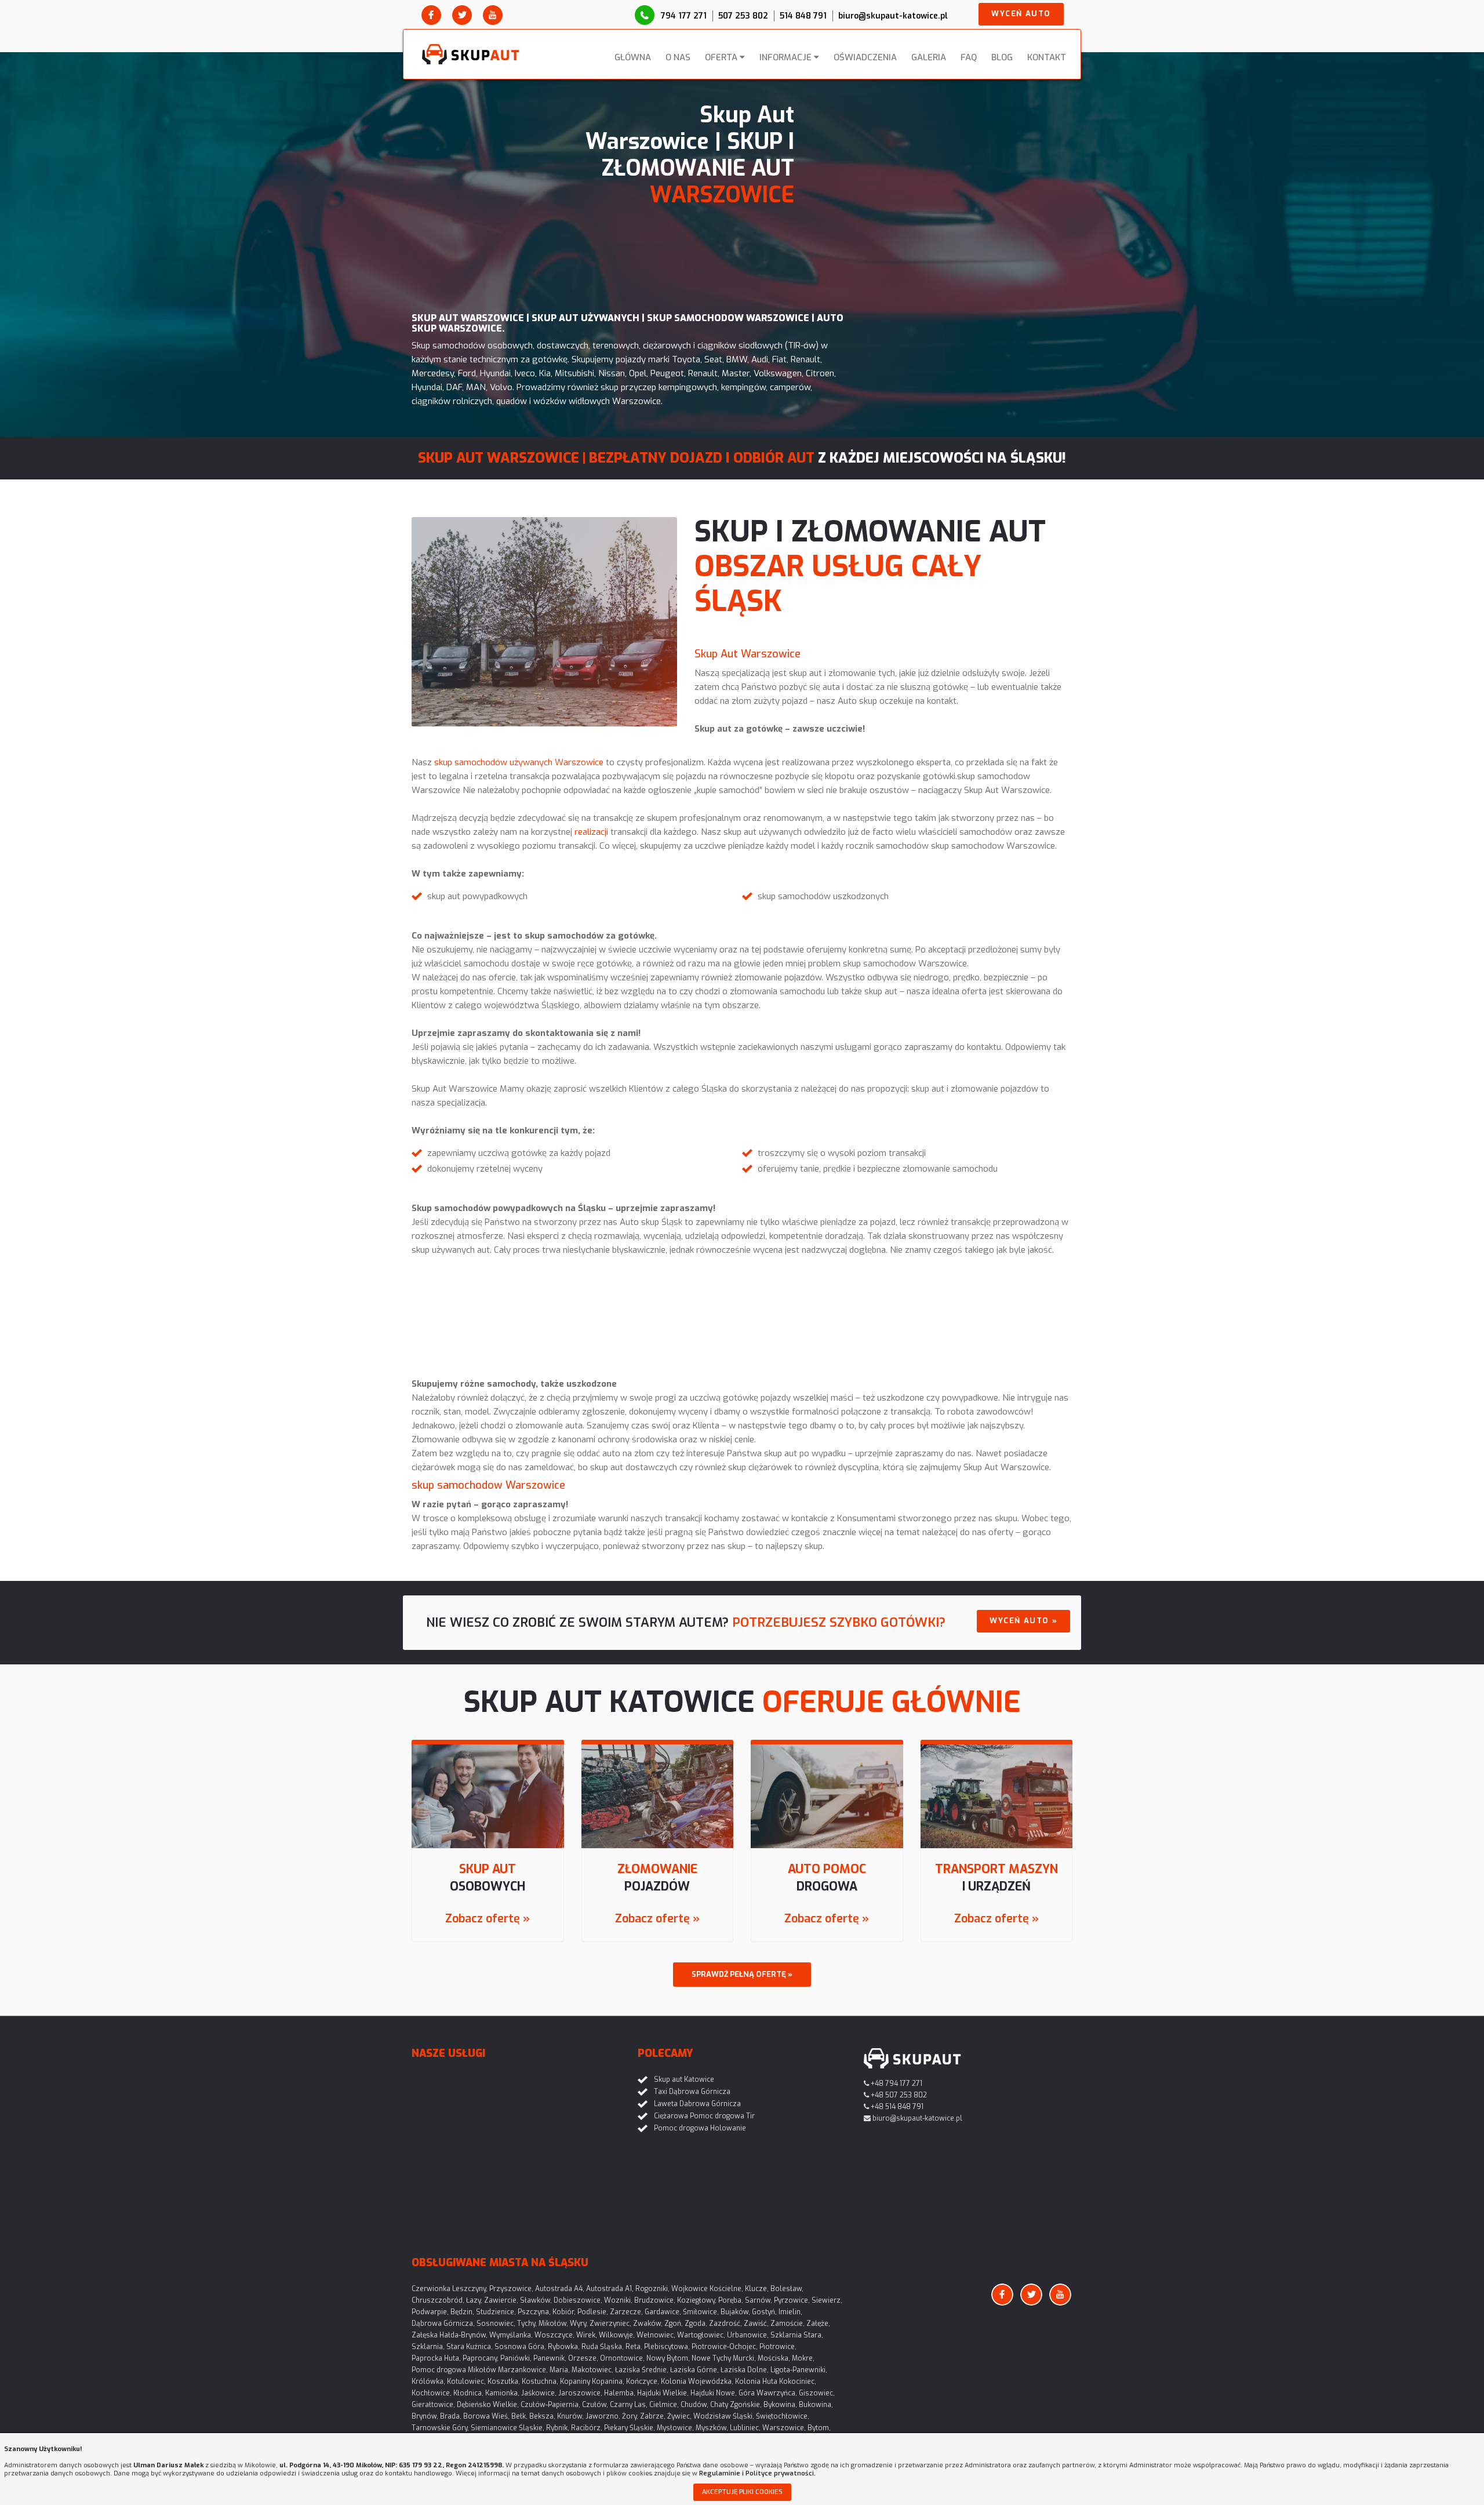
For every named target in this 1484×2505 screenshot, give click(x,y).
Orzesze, (583, 2358)
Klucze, (757, 2289)
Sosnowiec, (496, 2324)
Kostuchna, (540, 2382)
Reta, (634, 2347)
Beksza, (542, 2416)
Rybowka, (564, 2347)
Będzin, (462, 2312)
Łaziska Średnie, (642, 2370)
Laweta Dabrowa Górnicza (697, 2104)
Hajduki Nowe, (714, 2393)
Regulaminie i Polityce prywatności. (757, 2473)
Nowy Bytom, (668, 2358)
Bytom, (819, 2428)
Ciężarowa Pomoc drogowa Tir (704, 2116)
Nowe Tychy (711, 2358)
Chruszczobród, (438, 2300)
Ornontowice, (622, 2358)
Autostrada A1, (610, 2289)
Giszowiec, (817, 2393)
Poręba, (731, 2300)
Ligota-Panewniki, (799, 2370)
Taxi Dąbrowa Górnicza (692, 2092)
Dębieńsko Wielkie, (488, 2405)
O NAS (678, 57)
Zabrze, (653, 2416)
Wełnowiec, (656, 2335)
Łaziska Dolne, (745, 2370)
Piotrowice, (778, 2347)
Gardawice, (663, 2312)
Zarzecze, (626, 2312)
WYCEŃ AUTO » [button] (1023, 1621)
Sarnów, (759, 2300)
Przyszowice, (511, 2289)
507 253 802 (743, 16)
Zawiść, (756, 2324)
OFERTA (721, 57)
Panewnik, (550, 2358)
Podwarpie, (430, 2312)
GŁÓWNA (633, 57)
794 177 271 (684, 16)
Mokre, (803, 2358)
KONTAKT (1047, 57)
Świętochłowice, (783, 2416)
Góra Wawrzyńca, (768, 2393)
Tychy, (527, 2324)
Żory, (630, 2416)
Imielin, (790, 2312)
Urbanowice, (748, 2335)
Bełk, (519, 2416)
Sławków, (536, 2300)
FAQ (969, 57)
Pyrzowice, (792, 2300)
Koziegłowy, (697, 2300)
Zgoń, (674, 2324)
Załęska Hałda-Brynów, (450, 2335)
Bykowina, (780, 2405)
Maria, (560, 2370)
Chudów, (694, 2405)
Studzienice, (496, 2312)
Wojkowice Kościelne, (707, 2289)
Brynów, (425, 2416)
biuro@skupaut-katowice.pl (893, 16)
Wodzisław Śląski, (724, 2416)
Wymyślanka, (511, 2335)
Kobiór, (564, 2312)
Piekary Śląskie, (630, 2428)
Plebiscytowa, (667, 2347)
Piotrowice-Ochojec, (725, 2347)
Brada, (451, 2416)
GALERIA (929, 57)
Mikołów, (553, 2324)
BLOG (1002, 57)
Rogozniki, (652, 2289)
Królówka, (428, 2382)
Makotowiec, (592, 2370)
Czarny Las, (629, 2405)
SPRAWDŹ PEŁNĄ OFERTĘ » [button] (742, 1974)
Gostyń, (764, 2312)
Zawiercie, (501, 2300)
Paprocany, (481, 2358)
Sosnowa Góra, (520, 2347)
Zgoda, (696, 2324)
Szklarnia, (428, 2347)
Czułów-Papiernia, (550, 2405)
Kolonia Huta (756, 2382)
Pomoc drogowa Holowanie (700, 2128)
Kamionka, (502, 2393)
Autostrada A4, (560, 2289)
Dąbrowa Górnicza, (443, 2324)
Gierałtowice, (433, 2405)
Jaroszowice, (580, 2393)
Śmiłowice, (701, 2312)
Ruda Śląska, (603, 2347)
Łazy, (474, 2300)
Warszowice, (784, 2428)
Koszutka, (504, 2382)
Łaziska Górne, (694, 2370)
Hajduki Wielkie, (663, 2393)
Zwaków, (648, 2324)
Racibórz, (587, 2428)
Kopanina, (608, 2382)
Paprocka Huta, (436, 2358)
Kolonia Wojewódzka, (697, 2382)
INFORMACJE (785, 57)
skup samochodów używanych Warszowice (519, 762)
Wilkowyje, (617, 2335)
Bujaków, (735, 2312)
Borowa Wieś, (486, 2416)
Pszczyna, (534, 2312)
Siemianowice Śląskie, (508, 2428)
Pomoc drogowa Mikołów (454, 2370)
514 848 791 (803, 16)
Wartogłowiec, (701, 2335)
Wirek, (587, 2335)
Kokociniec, (798, 2382)
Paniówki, (516, 2358)
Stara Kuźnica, (470, 2347)
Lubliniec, (745, 2428)
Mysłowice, (675, 2428)
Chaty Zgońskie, (736, 2405)
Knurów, (570, 2416)
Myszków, (712, 2428)
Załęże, (818, 2324)
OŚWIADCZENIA (865, 57)
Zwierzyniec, (610, 2324)
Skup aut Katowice (684, 2079)
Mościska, (774, 2358)
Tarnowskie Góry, (440, 2428)
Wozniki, (618, 2300)
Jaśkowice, (539, 2393)
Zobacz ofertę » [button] (488, 1919)
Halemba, (620, 2393)
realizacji (591, 832)
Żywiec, (679, 2416)
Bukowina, (816, 2405)
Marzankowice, (523, 2370)
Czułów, (595, 2405)
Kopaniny (575, 2382)
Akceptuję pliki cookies (742, 2492)
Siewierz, (827, 2300)
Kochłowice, (432, 2393)
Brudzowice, (655, 2300)
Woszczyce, (554, 2335)
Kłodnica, (468, 2393)
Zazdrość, (725, 2324)
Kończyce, (643, 2382)
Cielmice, (664, 2405)
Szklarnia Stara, (797, 2335)
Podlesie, (593, 2312)
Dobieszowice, (578, 2300)
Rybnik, (558, 2428)
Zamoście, (788, 2324)
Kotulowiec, (466, 2382)
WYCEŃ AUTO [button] (1021, 14)
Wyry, (579, 2324)
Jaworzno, (603, 2416)
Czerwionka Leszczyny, (450, 2289)
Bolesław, (787, 2289)
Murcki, (744, 2358)
